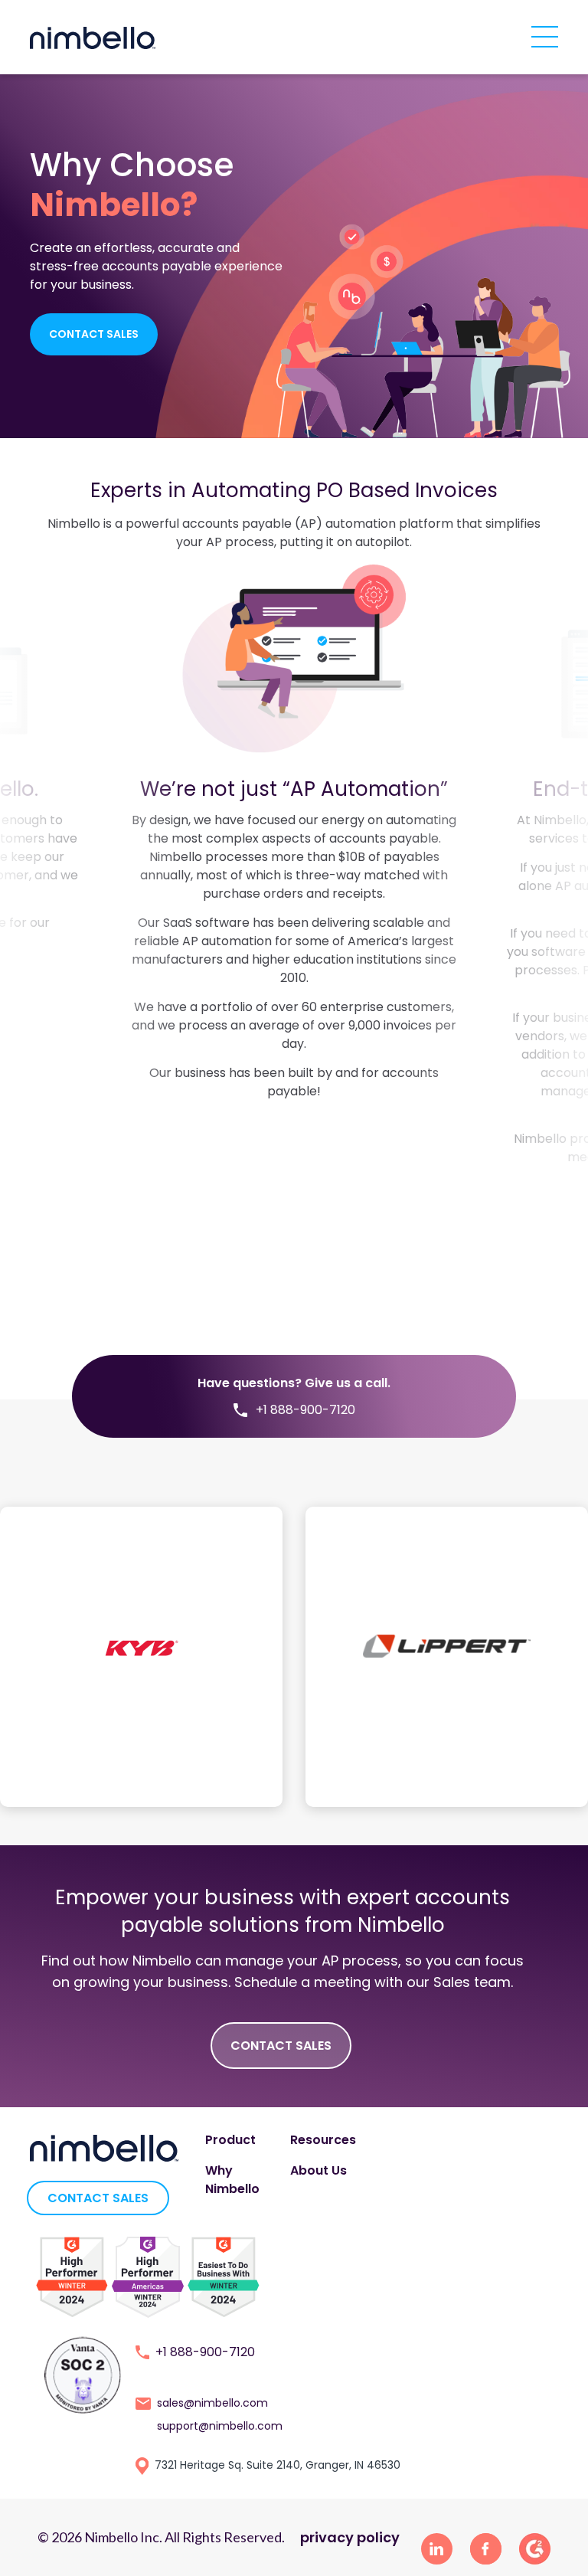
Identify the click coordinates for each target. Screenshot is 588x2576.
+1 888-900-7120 (205, 2352)
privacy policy (350, 2537)
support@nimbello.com (220, 2426)
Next (492, 915)
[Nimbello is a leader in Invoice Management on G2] (148, 2276)
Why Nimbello (232, 2180)
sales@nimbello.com (212, 2403)
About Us (318, 2170)
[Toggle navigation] (545, 35)
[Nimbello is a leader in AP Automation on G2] (72, 2276)
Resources (323, 2140)
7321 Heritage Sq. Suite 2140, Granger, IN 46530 (278, 2465)
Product (230, 2140)
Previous (96, 915)
